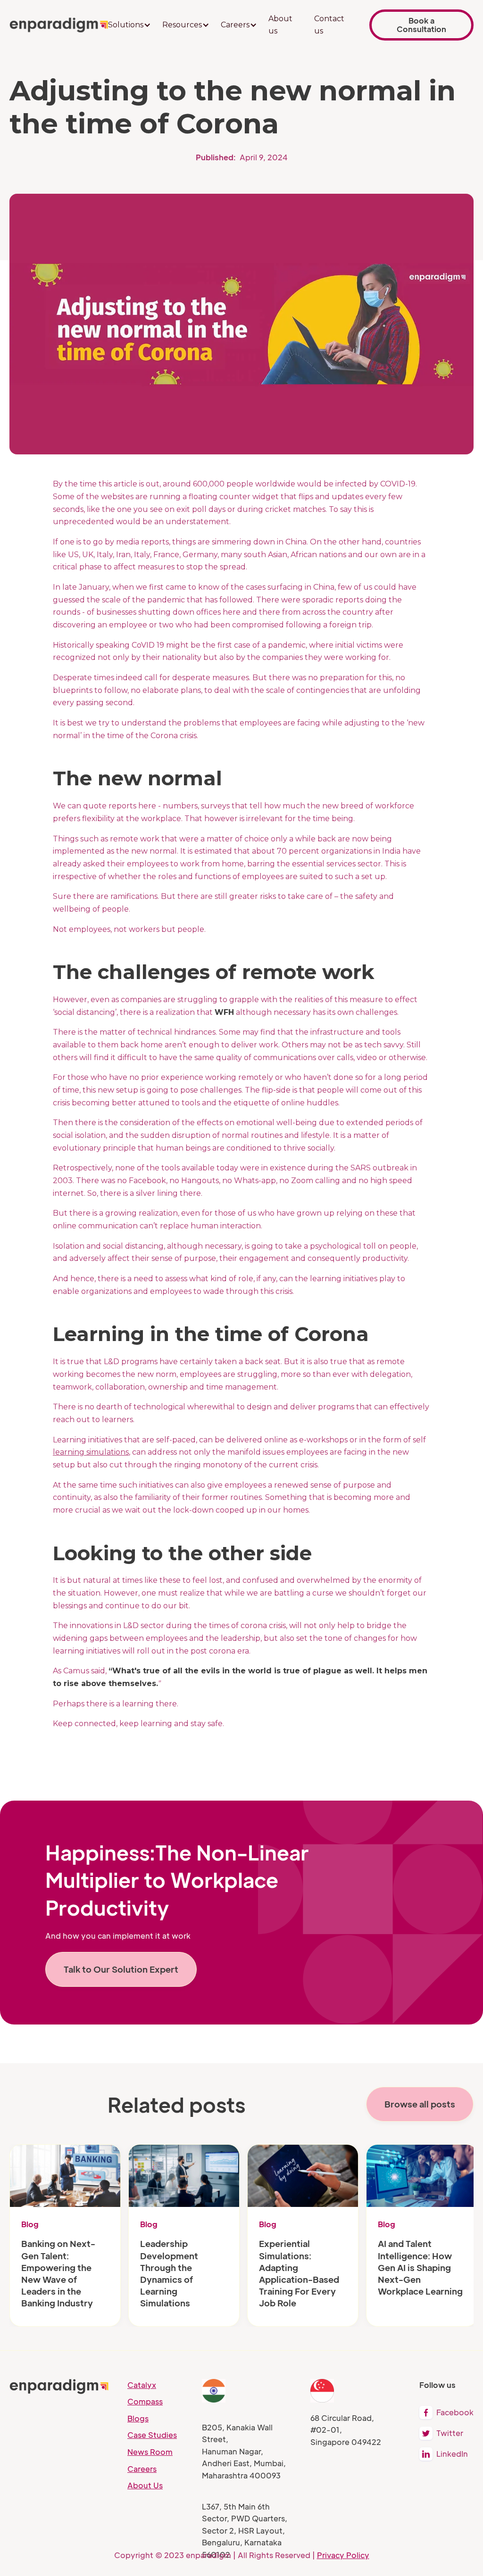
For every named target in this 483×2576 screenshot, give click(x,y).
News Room (150, 2452)
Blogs (138, 2418)
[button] (129, 25)
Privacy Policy (343, 2555)
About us (280, 25)
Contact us (329, 25)
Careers (142, 2469)
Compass (145, 2401)
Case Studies (152, 2435)
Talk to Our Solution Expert (121, 1969)
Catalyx (142, 2385)
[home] (59, 25)
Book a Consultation (421, 25)
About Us (145, 2485)
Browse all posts (420, 2104)
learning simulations (91, 1452)
